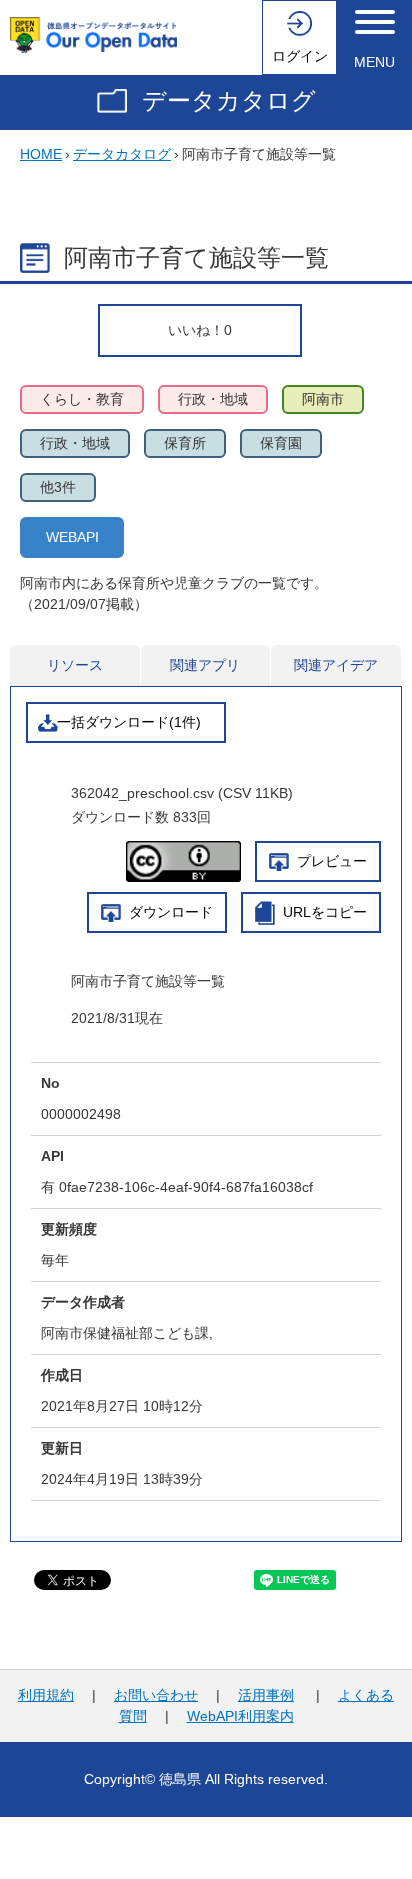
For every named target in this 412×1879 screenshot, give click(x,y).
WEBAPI (72, 537)
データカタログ (229, 100)
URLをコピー (325, 912)
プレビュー (332, 861)
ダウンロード (171, 912)
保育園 (281, 443)
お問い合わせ (156, 1695)
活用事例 (266, 1695)
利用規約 (46, 1695)
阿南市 (323, 399)
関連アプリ (205, 665)
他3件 (58, 487)
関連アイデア (336, 665)
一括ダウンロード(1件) (129, 722)
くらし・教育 (82, 399)
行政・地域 (213, 399)
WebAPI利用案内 (240, 1716)
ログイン (300, 56)
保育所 (185, 443)
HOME (41, 154)
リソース (75, 665)
